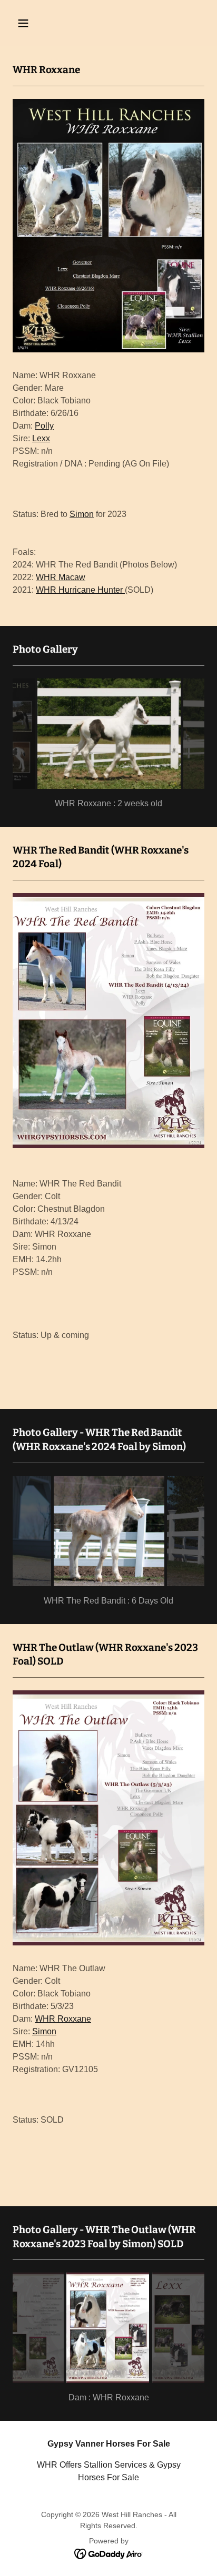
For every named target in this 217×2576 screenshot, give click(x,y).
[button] (34, 23)
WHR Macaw (61, 577)
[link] (109, 2553)
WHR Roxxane (63, 2019)
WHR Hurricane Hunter (80, 590)
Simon (82, 514)
